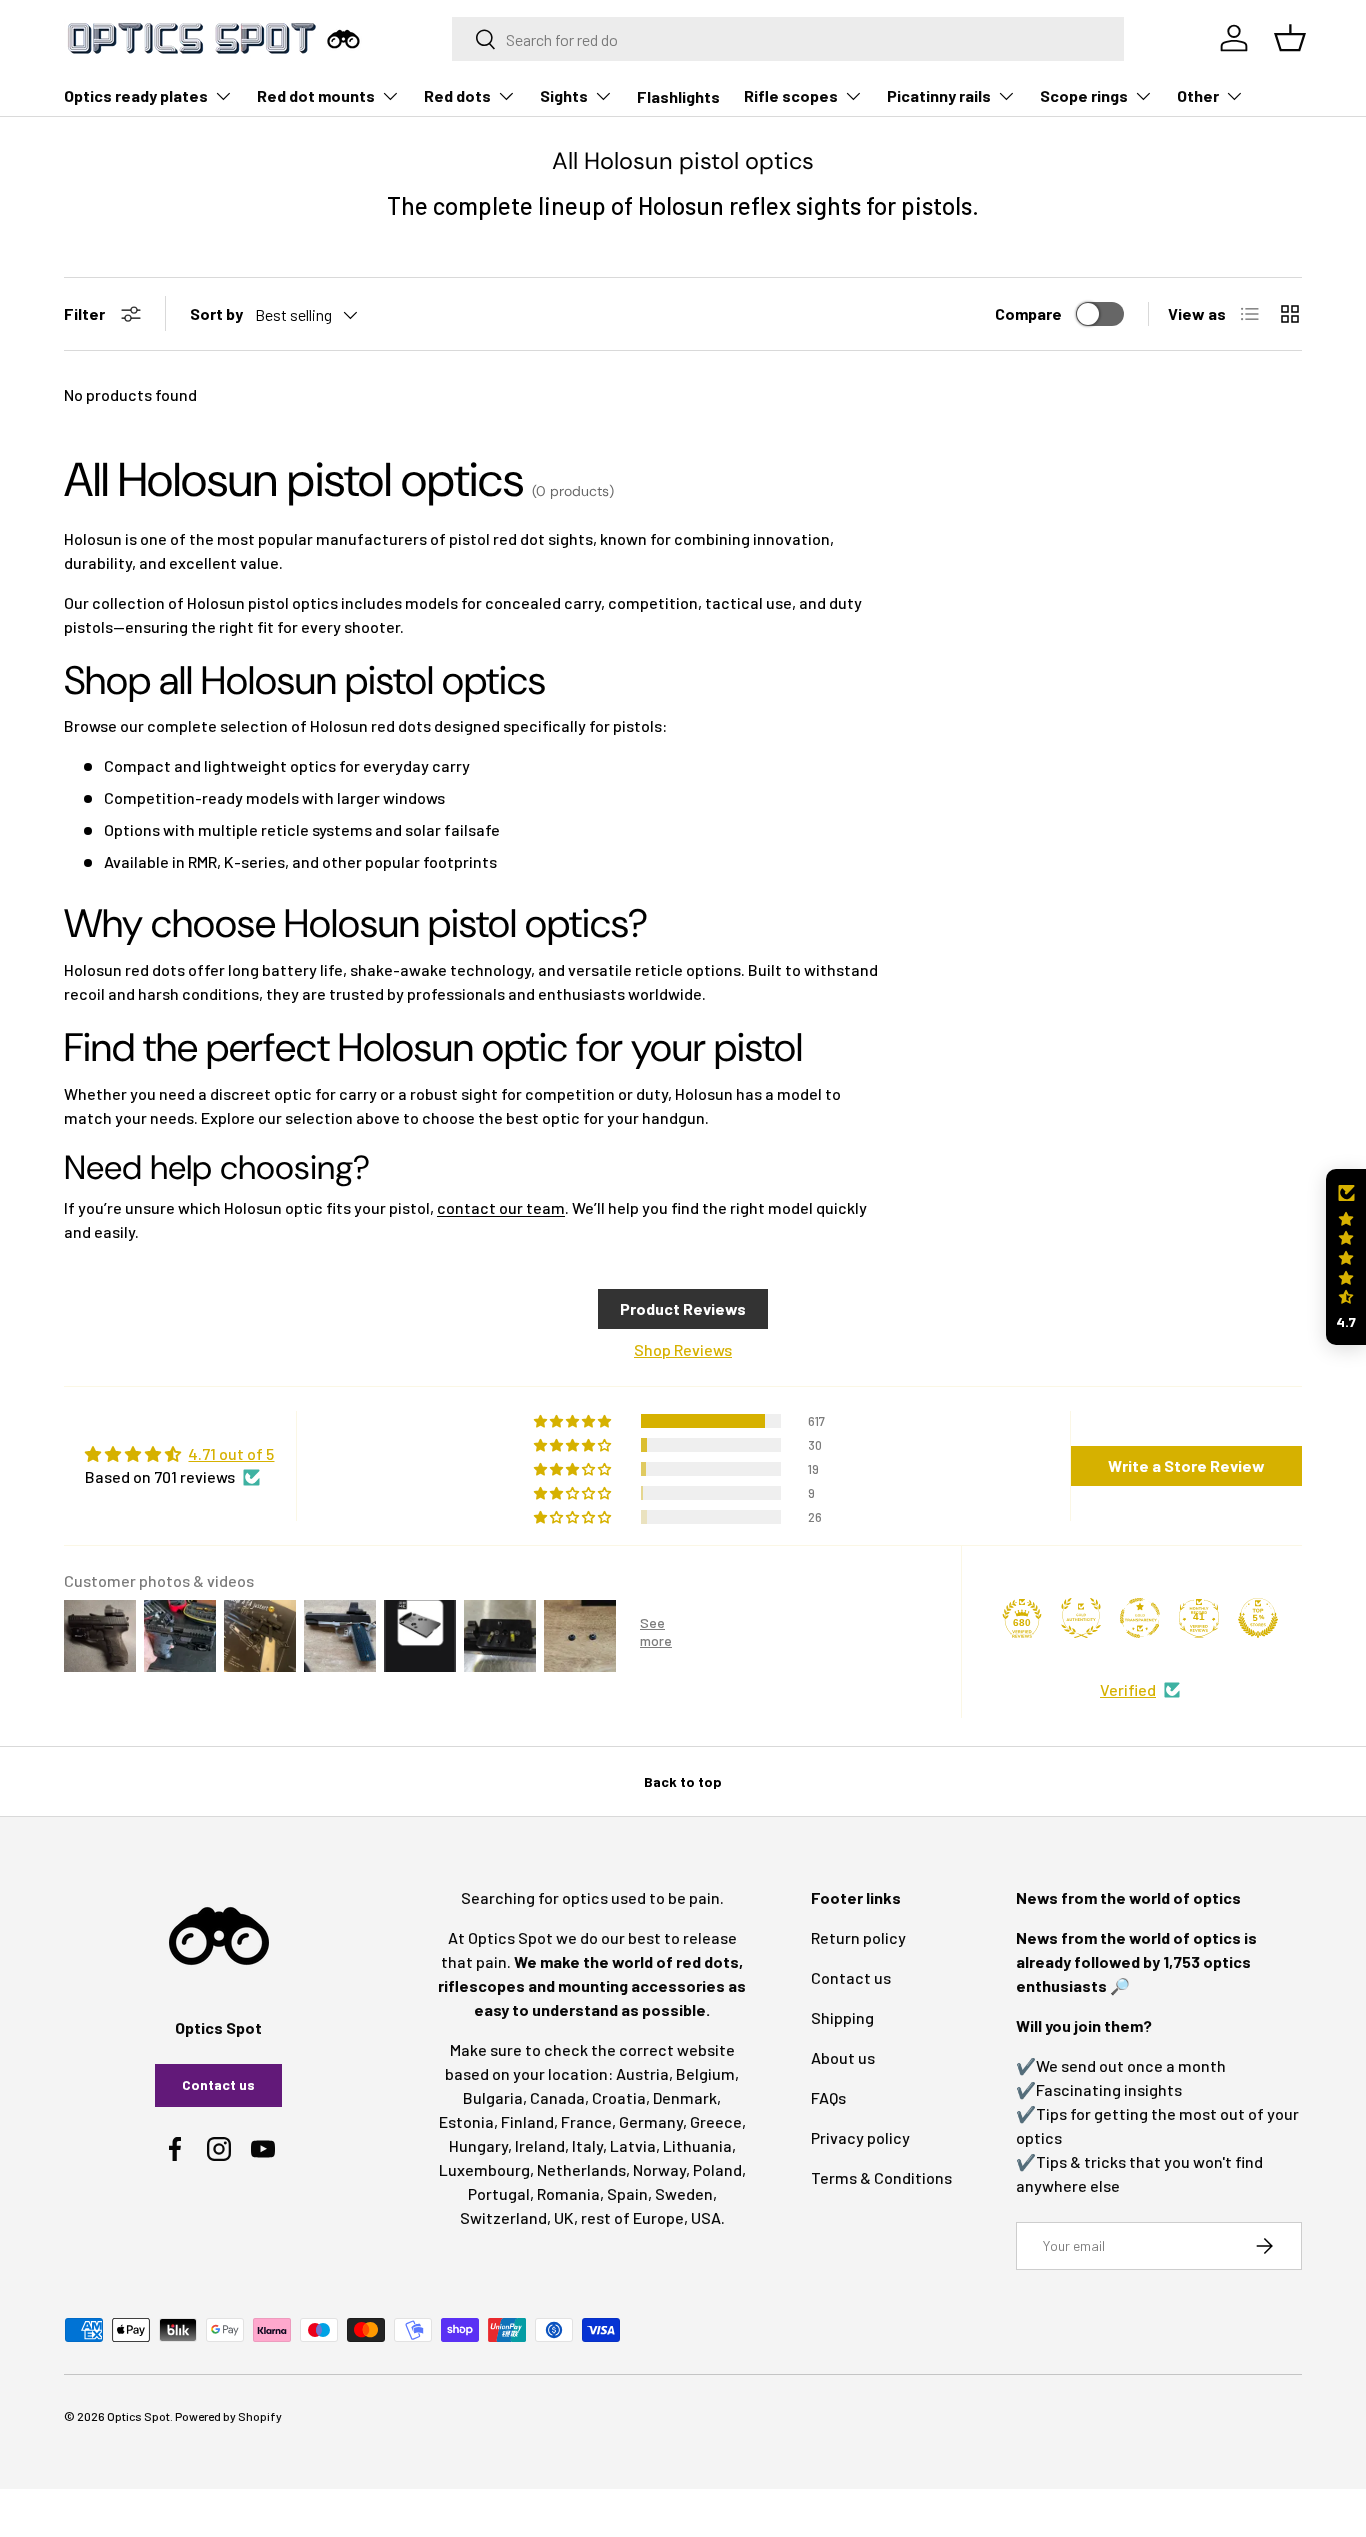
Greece (716, 2121)
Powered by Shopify (228, 2416)
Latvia (633, 2145)
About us (843, 2057)
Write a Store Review (1186, 1465)
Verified (1128, 1689)
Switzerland (503, 2217)
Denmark (685, 2097)
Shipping (842, 2017)
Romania (568, 2193)
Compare (1028, 313)
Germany (651, 2121)
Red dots (457, 95)
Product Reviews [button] (683, 1308)
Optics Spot (138, 2416)
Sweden (684, 2193)
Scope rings (1084, 95)
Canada (557, 2097)
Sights (564, 95)
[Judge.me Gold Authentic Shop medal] (1081, 1618)
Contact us (218, 2084)
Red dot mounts (316, 95)
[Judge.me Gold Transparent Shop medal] (1140, 1618)
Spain (627, 2193)
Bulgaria (493, 2097)
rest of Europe (632, 2217)
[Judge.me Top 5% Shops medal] (1258, 1618)
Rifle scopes (791, 95)
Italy (587, 2145)
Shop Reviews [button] (683, 1349)
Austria (642, 2073)
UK (564, 2217)
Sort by (216, 313)
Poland (717, 2169)
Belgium (705, 2073)
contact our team (501, 1207)
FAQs (828, 2097)
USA (706, 2217)
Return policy (858, 1937)
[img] (179, 1454)
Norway (659, 2169)
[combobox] (788, 39)
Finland (527, 2121)
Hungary (478, 2145)
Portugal (499, 2193)
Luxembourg (484, 2169)
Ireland (540, 2145)
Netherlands (581, 2169)
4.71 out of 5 (231, 1453)
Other (1198, 95)
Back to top (683, 1781)
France (586, 2121)
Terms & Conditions (881, 2177)
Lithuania (697, 2145)
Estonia (466, 2121)
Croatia (619, 2097)
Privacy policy (860, 2137)
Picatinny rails (939, 95)
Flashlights (678, 96)
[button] (1346, 1257)
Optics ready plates (136, 95)
